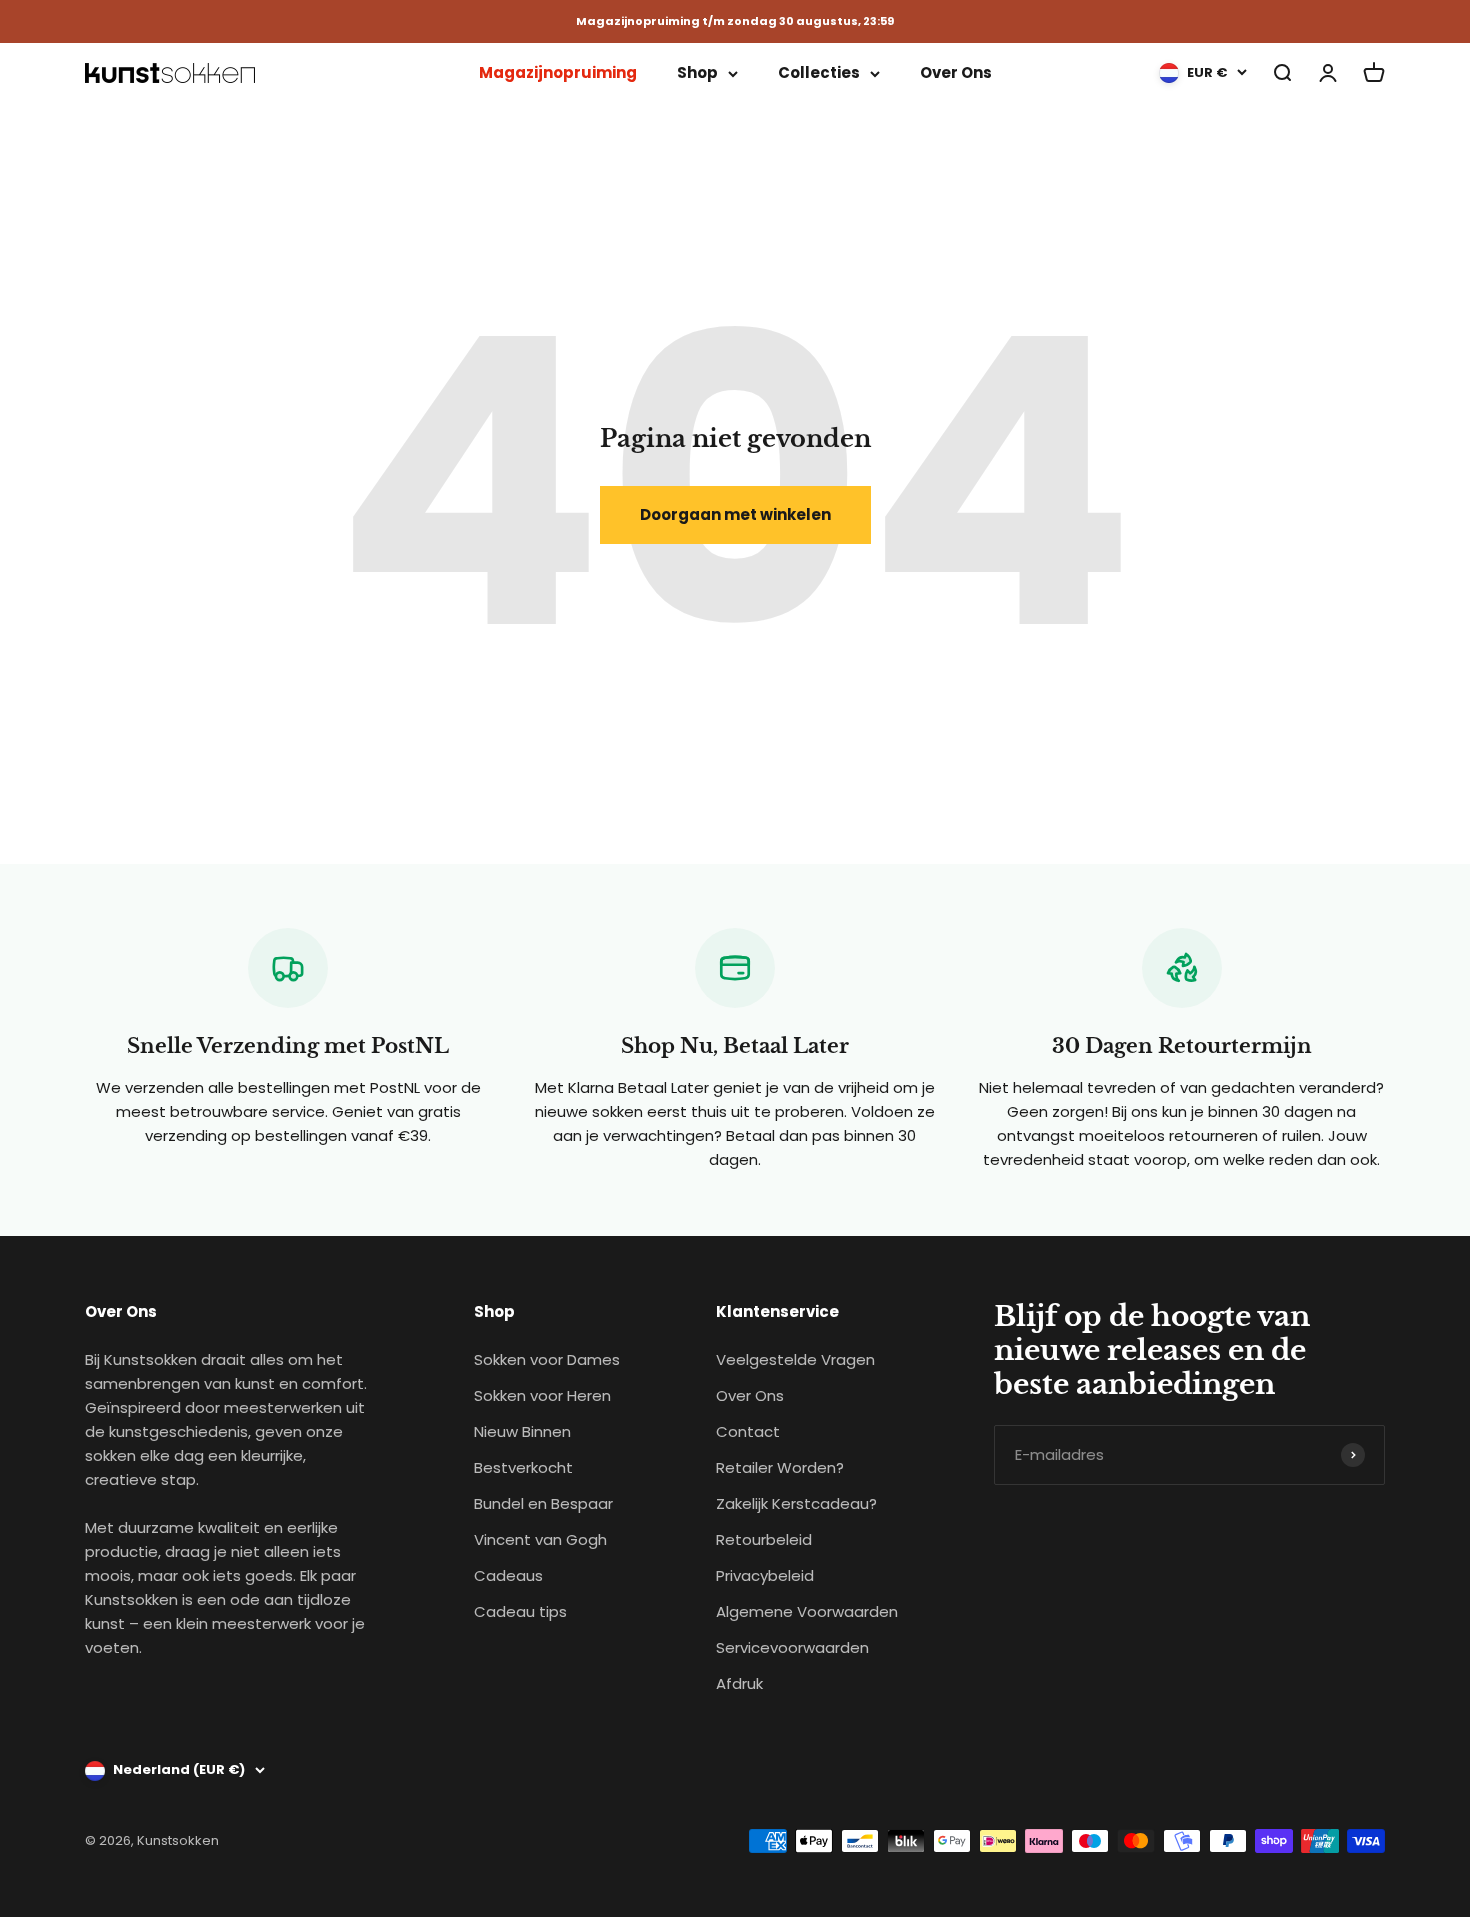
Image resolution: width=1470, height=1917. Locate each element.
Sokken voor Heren (542, 1395)
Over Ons (956, 72)
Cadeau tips (520, 1611)
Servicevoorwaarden (792, 1647)
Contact (748, 1431)
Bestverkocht (523, 1467)
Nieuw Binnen (522, 1431)
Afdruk (739, 1683)
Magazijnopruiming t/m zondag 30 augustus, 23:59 (735, 21)
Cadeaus (508, 1575)
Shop (697, 72)
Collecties (819, 72)
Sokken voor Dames (547, 1359)
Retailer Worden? (780, 1467)
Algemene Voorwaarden (807, 1611)
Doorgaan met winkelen (735, 514)
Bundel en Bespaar (543, 1503)
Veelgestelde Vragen (795, 1359)
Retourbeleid (764, 1539)
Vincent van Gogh (540, 1539)
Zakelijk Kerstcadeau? (796, 1503)
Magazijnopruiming (558, 72)
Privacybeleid (765, 1575)
